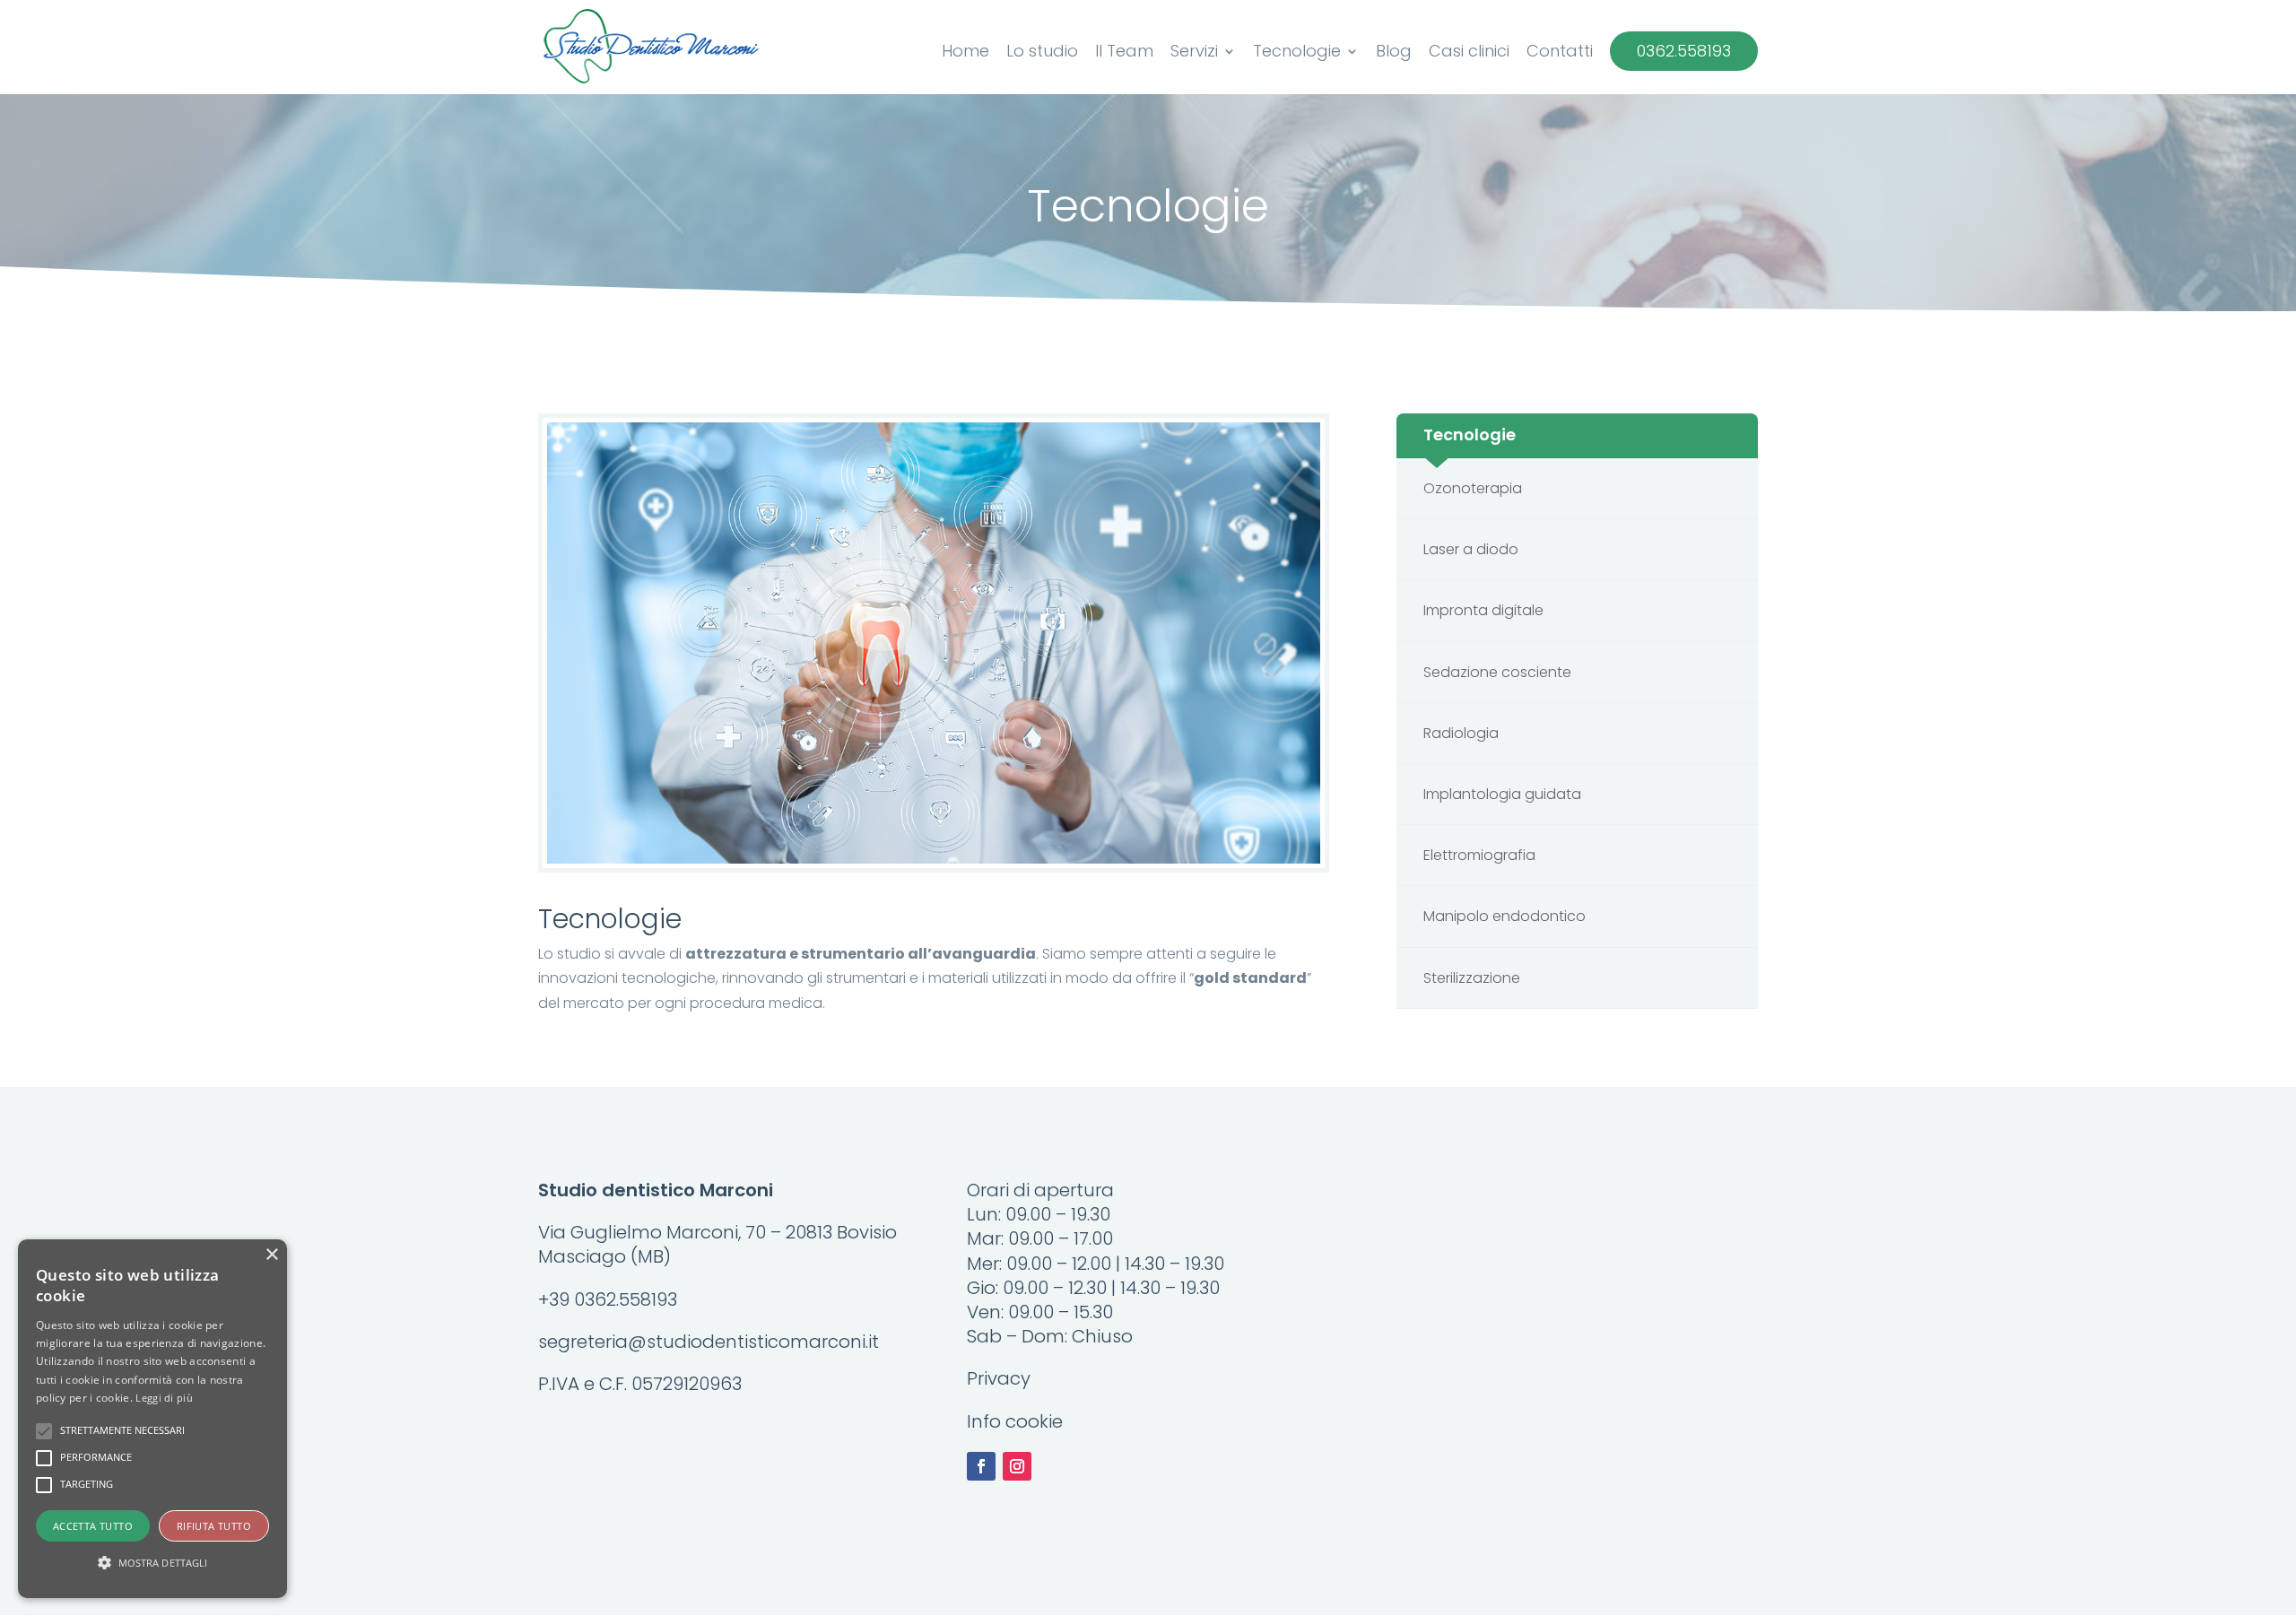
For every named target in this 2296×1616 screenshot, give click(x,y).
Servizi (1194, 53)
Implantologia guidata (1502, 794)
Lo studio (1042, 53)
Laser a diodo (1471, 549)
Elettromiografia (1479, 855)
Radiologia (1461, 733)
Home (965, 53)
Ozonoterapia (1473, 488)
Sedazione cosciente (1497, 672)
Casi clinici (1469, 53)
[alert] (152, 1419)
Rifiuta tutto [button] (214, 1526)
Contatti (1560, 53)
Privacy (999, 1378)
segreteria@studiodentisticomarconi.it (709, 1342)
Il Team (1124, 53)
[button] (152, 1563)
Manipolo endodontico (1505, 916)
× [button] (271, 1255)
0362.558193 (1684, 51)
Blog (1394, 53)
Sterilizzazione (1472, 978)
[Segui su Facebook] (981, 1466)
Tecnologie (1297, 53)
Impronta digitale (1483, 610)
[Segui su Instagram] (1017, 1466)
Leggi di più (164, 1398)
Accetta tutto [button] (93, 1526)
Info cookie (1015, 1421)
